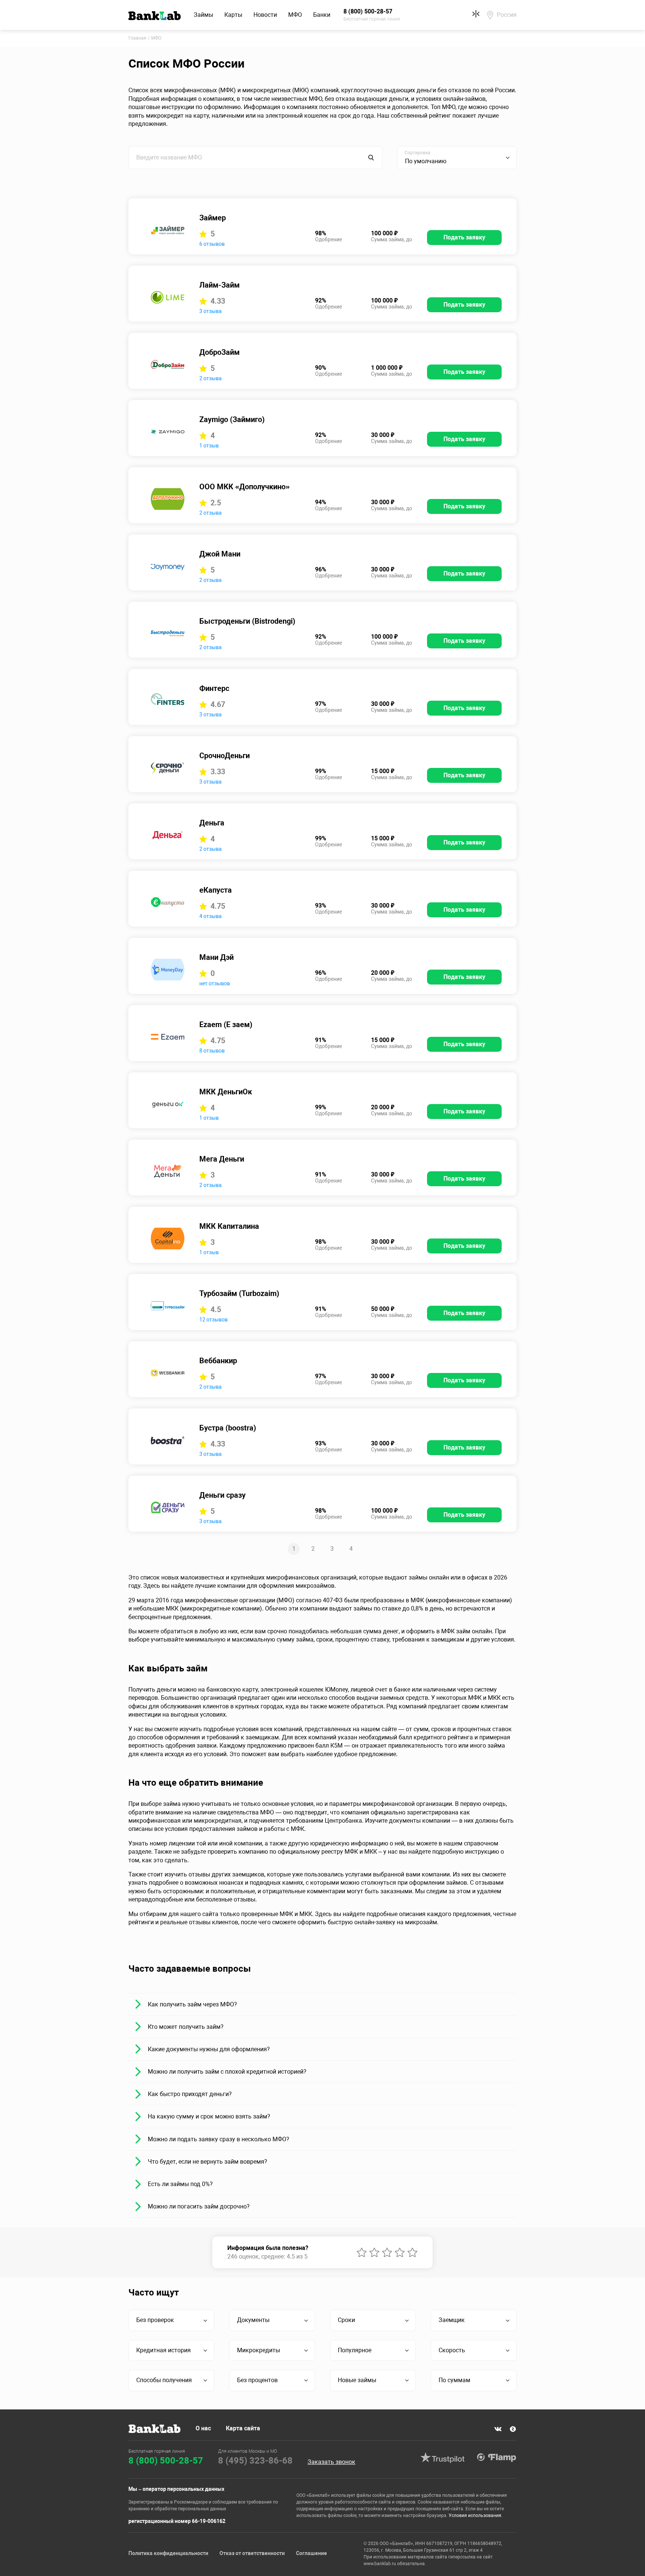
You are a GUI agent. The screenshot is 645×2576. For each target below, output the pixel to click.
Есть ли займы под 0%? (180, 2184)
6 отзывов (212, 244)
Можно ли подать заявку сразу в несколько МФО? (219, 2139)
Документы (253, 2320)
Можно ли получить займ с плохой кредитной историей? (227, 2072)
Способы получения (164, 2380)
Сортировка (417, 153)
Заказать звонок (331, 2462)
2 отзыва (211, 378)
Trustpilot (442, 2458)
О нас (203, 2428)
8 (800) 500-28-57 (166, 2461)
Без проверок (155, 2320)
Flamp (496, 2458)
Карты (233, 15)
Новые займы (357, 2380)
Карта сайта (243, 2428)
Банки (322, 15)
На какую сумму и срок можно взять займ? (209, 2116)
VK (498, 2429)
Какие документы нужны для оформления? (209, 2049)
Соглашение (311, 2553)
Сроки (346, 2320)
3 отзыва (211, 311)
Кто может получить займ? (186, 2027)
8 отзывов (212, 1051)
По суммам (454, 2380)
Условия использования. (476, 2515)
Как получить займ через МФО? (192, 2004)
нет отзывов (215, 983)
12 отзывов (214, 1320)
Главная (137, 38)
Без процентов (257, 2380)
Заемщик (452, 2320)
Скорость (452, 2350)
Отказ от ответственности (252, 2553)
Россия (507, 15)
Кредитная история (163, 2350)
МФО (295, 15)
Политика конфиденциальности (168, 2553)
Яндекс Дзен (513, 2429)
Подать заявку (464, 237)
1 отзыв (209, 446)
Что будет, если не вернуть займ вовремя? (208, 2162)
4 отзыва (211, 916)
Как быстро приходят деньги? (190, 2094)
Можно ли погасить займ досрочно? (199, 2206)
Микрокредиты (258, 2350)
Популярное (355, 2350)
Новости (265, 15)
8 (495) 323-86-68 (255, 2461)
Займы (203, 15)
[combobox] (457, 158)
